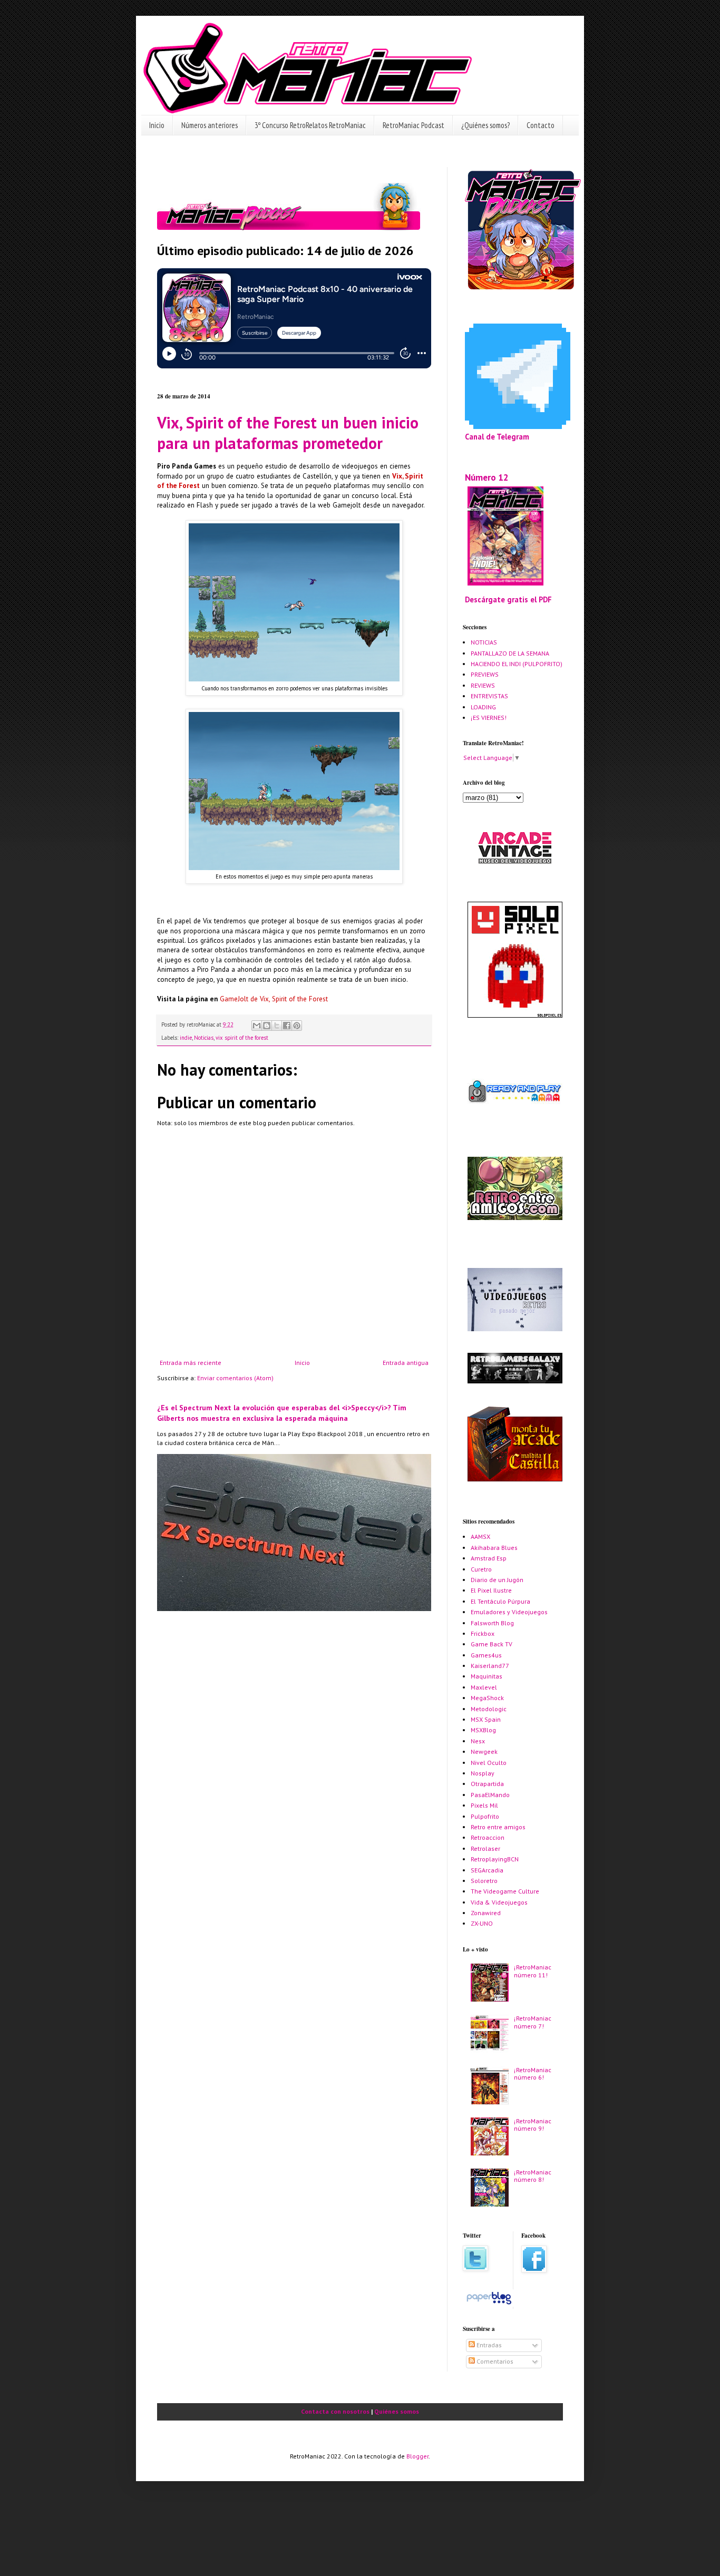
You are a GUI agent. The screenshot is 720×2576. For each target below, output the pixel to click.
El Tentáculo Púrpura (500, 1601)
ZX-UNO (482, 1923)
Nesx (478, 1741)
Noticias (204, 1038)
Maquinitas (487, 1676)
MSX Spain (486, 1719)
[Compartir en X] (277, 1026)
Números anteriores (210, 125)
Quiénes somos (397, 2411)
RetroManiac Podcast (413, 125)
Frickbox (483, 1633)
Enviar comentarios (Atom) (235, 1378)
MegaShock (487, 1698)
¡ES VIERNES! (489, 718)
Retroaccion (488, 1837)
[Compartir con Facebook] (287, 1026)
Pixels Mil (484, 1805)
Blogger (417, 2456)
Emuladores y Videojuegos (509, 1612)
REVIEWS (483, 685)
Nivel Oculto (489, 1763)
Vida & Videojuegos (499, 1902)
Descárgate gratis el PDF (508, 599)
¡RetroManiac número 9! (533, 2125)
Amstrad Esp (489, 1558)
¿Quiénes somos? (485, 125)
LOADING (483, 707)
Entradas (488, 2345)
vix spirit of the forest (242, 1038)
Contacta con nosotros (335, 2411)
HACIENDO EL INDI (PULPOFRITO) (517, 664)
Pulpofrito (485, 1816)
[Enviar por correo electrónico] (257, 1026)
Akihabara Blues (494, 1548)
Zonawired (486, 1913)
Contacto (541, 125)
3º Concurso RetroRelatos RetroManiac (310, 125)
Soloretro (484, 1881)
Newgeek (484, 1752)
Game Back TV (492, 1644)
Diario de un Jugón (497, 1580)
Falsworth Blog (492, 1623)
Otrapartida (487, 1784)
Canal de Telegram (497, 437)
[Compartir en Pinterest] (297, 1026)
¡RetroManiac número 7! (533, 2022)
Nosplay (483, 1773)
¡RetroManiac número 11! (533, 1971)
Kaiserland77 (490, 1666)
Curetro (481, 1569)
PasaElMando (490, 1795)
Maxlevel (484, 1687)
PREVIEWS (485, 674)
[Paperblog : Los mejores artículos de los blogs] (489, 2304)
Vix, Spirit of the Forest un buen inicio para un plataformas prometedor (288, 433)
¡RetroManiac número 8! (533, 2176)
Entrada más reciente (191, 1363)
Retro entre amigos (498, 1827)
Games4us (486, 1655)
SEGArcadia (487, 1870)
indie (186, 1038)
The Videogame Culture (505, 1891)
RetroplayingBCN (495, 1859)
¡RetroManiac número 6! (533, 2074)
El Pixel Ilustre (491, 1590)
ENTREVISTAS (489, 696)
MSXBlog (483, 1730)
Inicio (157, 125)
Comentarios (494, 2361)
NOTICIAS (484, 642)
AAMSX (480, 1536)
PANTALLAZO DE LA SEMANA (510, 653)
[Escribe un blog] (267, 1026)
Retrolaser (485, 1848)
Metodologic (489, 1709)
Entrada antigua (406, 1363)
